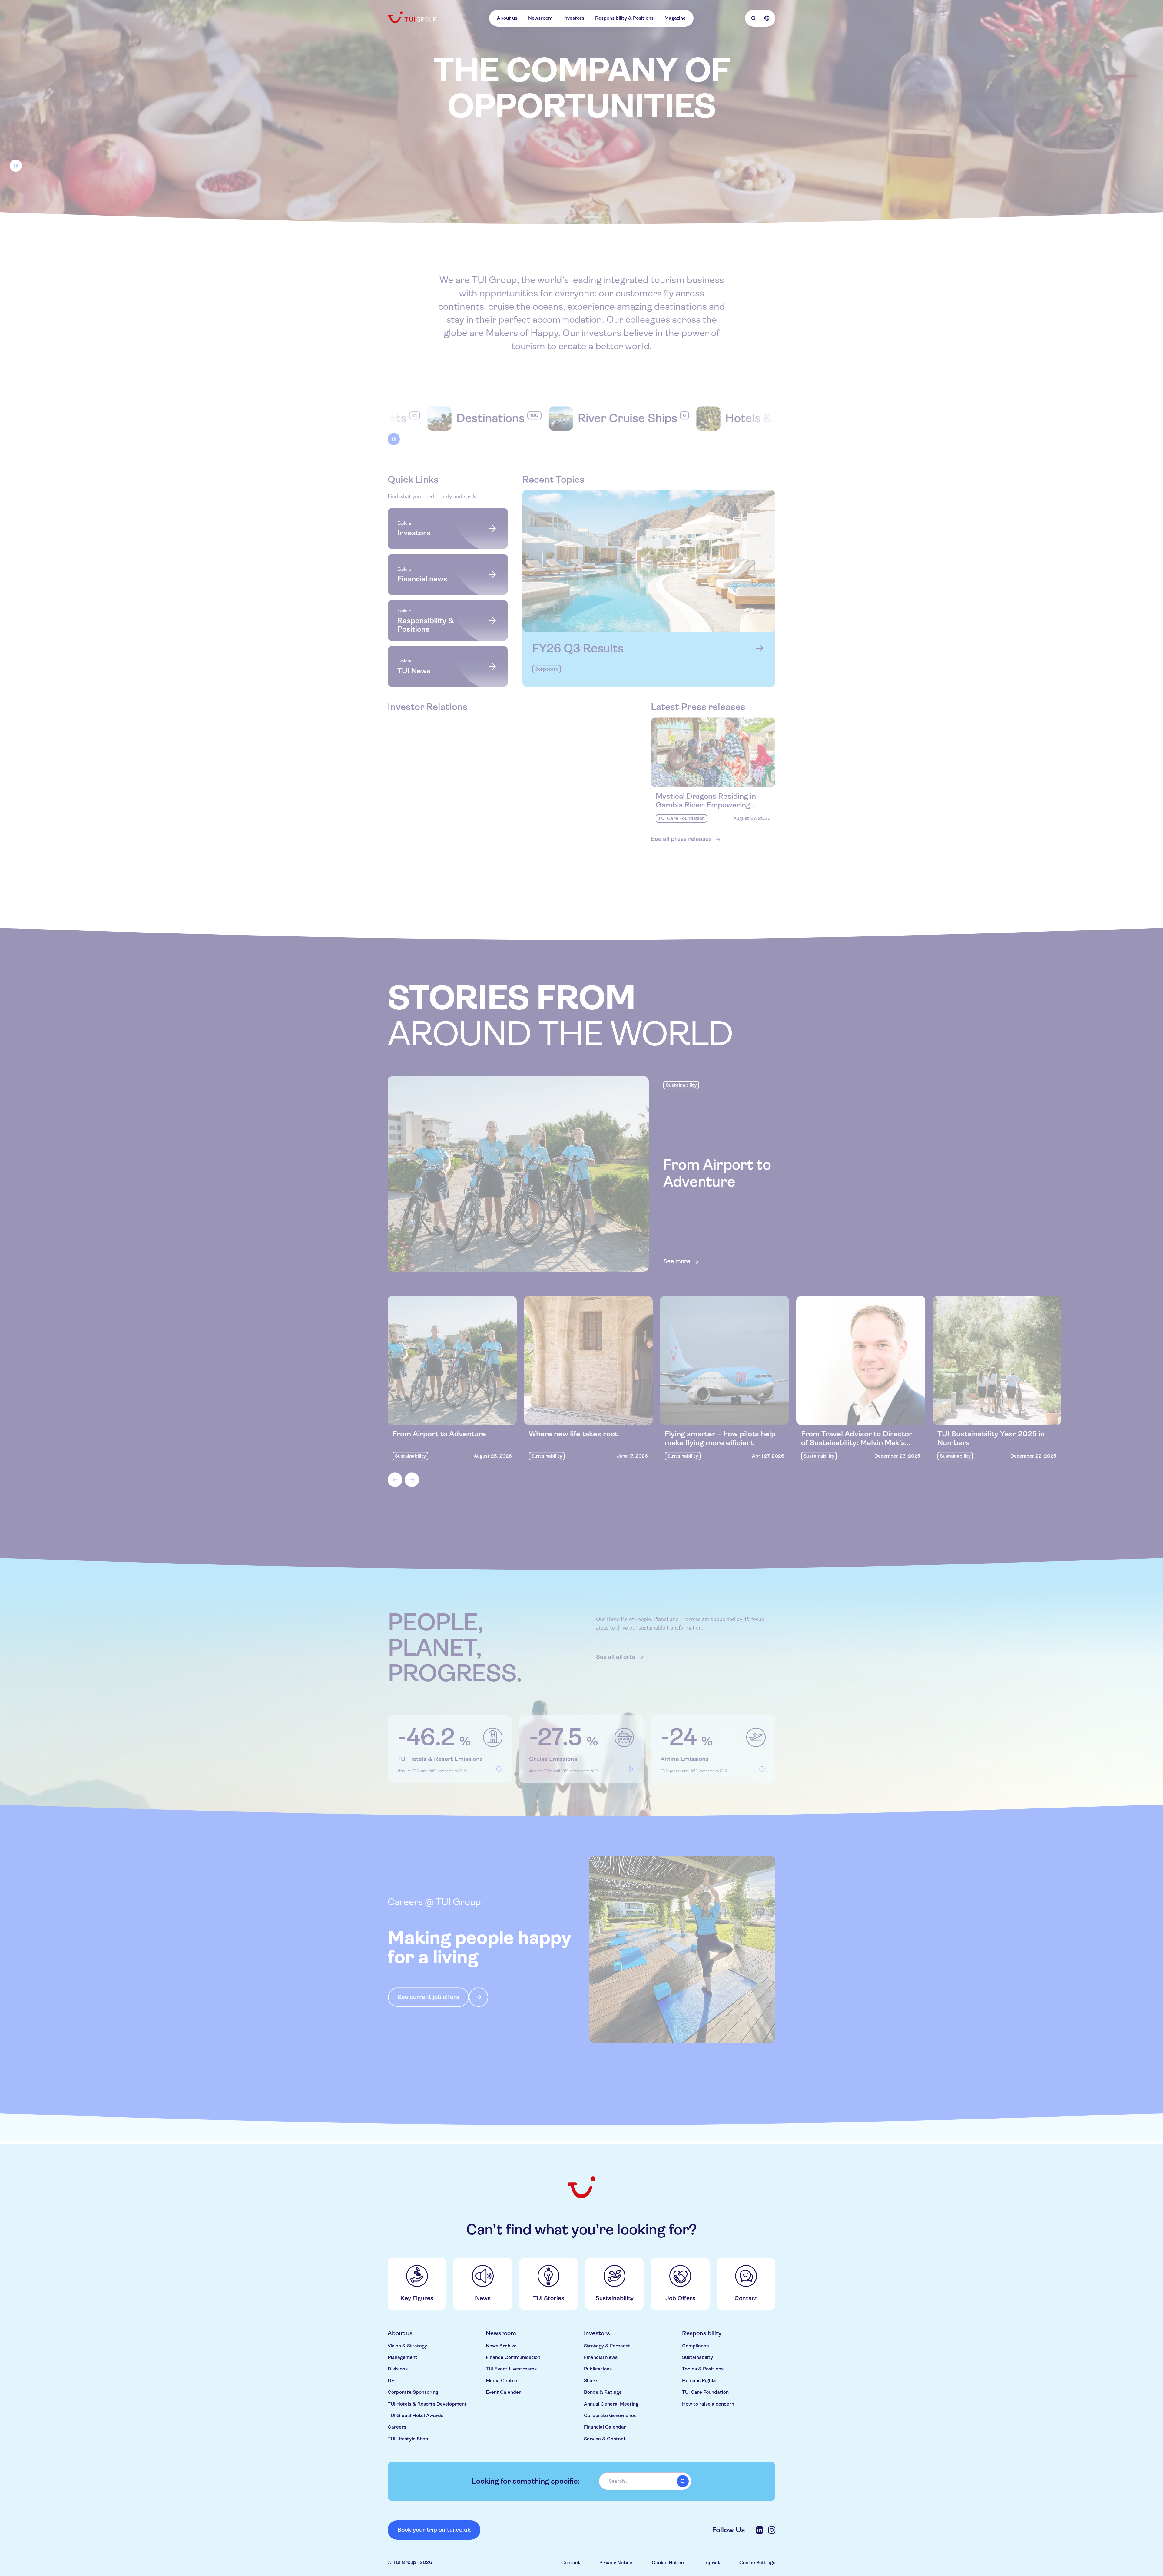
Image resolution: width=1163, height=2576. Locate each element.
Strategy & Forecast (607, 2346)
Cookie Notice (668, 2563)
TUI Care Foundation (705, 2392)
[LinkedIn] (760, 2530)
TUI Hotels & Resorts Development (427, 2404)
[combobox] (645, 2481)
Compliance (696, 2346)
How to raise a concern (708, 2404)
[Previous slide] (395, 1482)
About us (507, 18)
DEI (392, 2381)
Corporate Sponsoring (413, 2392)
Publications (598, 2369)
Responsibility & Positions (624, 18)
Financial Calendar (605, 2427)
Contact (571, 2563)
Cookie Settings (757, 2563)
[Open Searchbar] (754, 18)
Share (591, 2381)
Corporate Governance (610, 2415)
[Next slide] (412, 1482)
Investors (574, 18)
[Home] (413, 17)
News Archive (501, 2346)
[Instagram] (772, 2530)
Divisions (398, 2369)
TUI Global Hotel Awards (416, 2415)
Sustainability (697, 2357)
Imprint (712, 2563)
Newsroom (540, 18)
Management (403, 2357)
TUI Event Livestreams (511, 2369)
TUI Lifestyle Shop (408, 2439)
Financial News (601, 2357)
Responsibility (702, 2333)
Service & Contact (605, 2439)
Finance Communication (513, 2357)
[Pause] (16, 167)
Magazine (675, 18)
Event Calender (503, 2392)
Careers (397, 2427)
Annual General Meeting (611, 2404)
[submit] (683, 2481)
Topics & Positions (703, 2369)
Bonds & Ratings (603, 2392)
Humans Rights (699, 2381)
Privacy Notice (616, 2563)
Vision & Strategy (407, 2346)
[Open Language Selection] (767, 18)
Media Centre (501, 2381)
